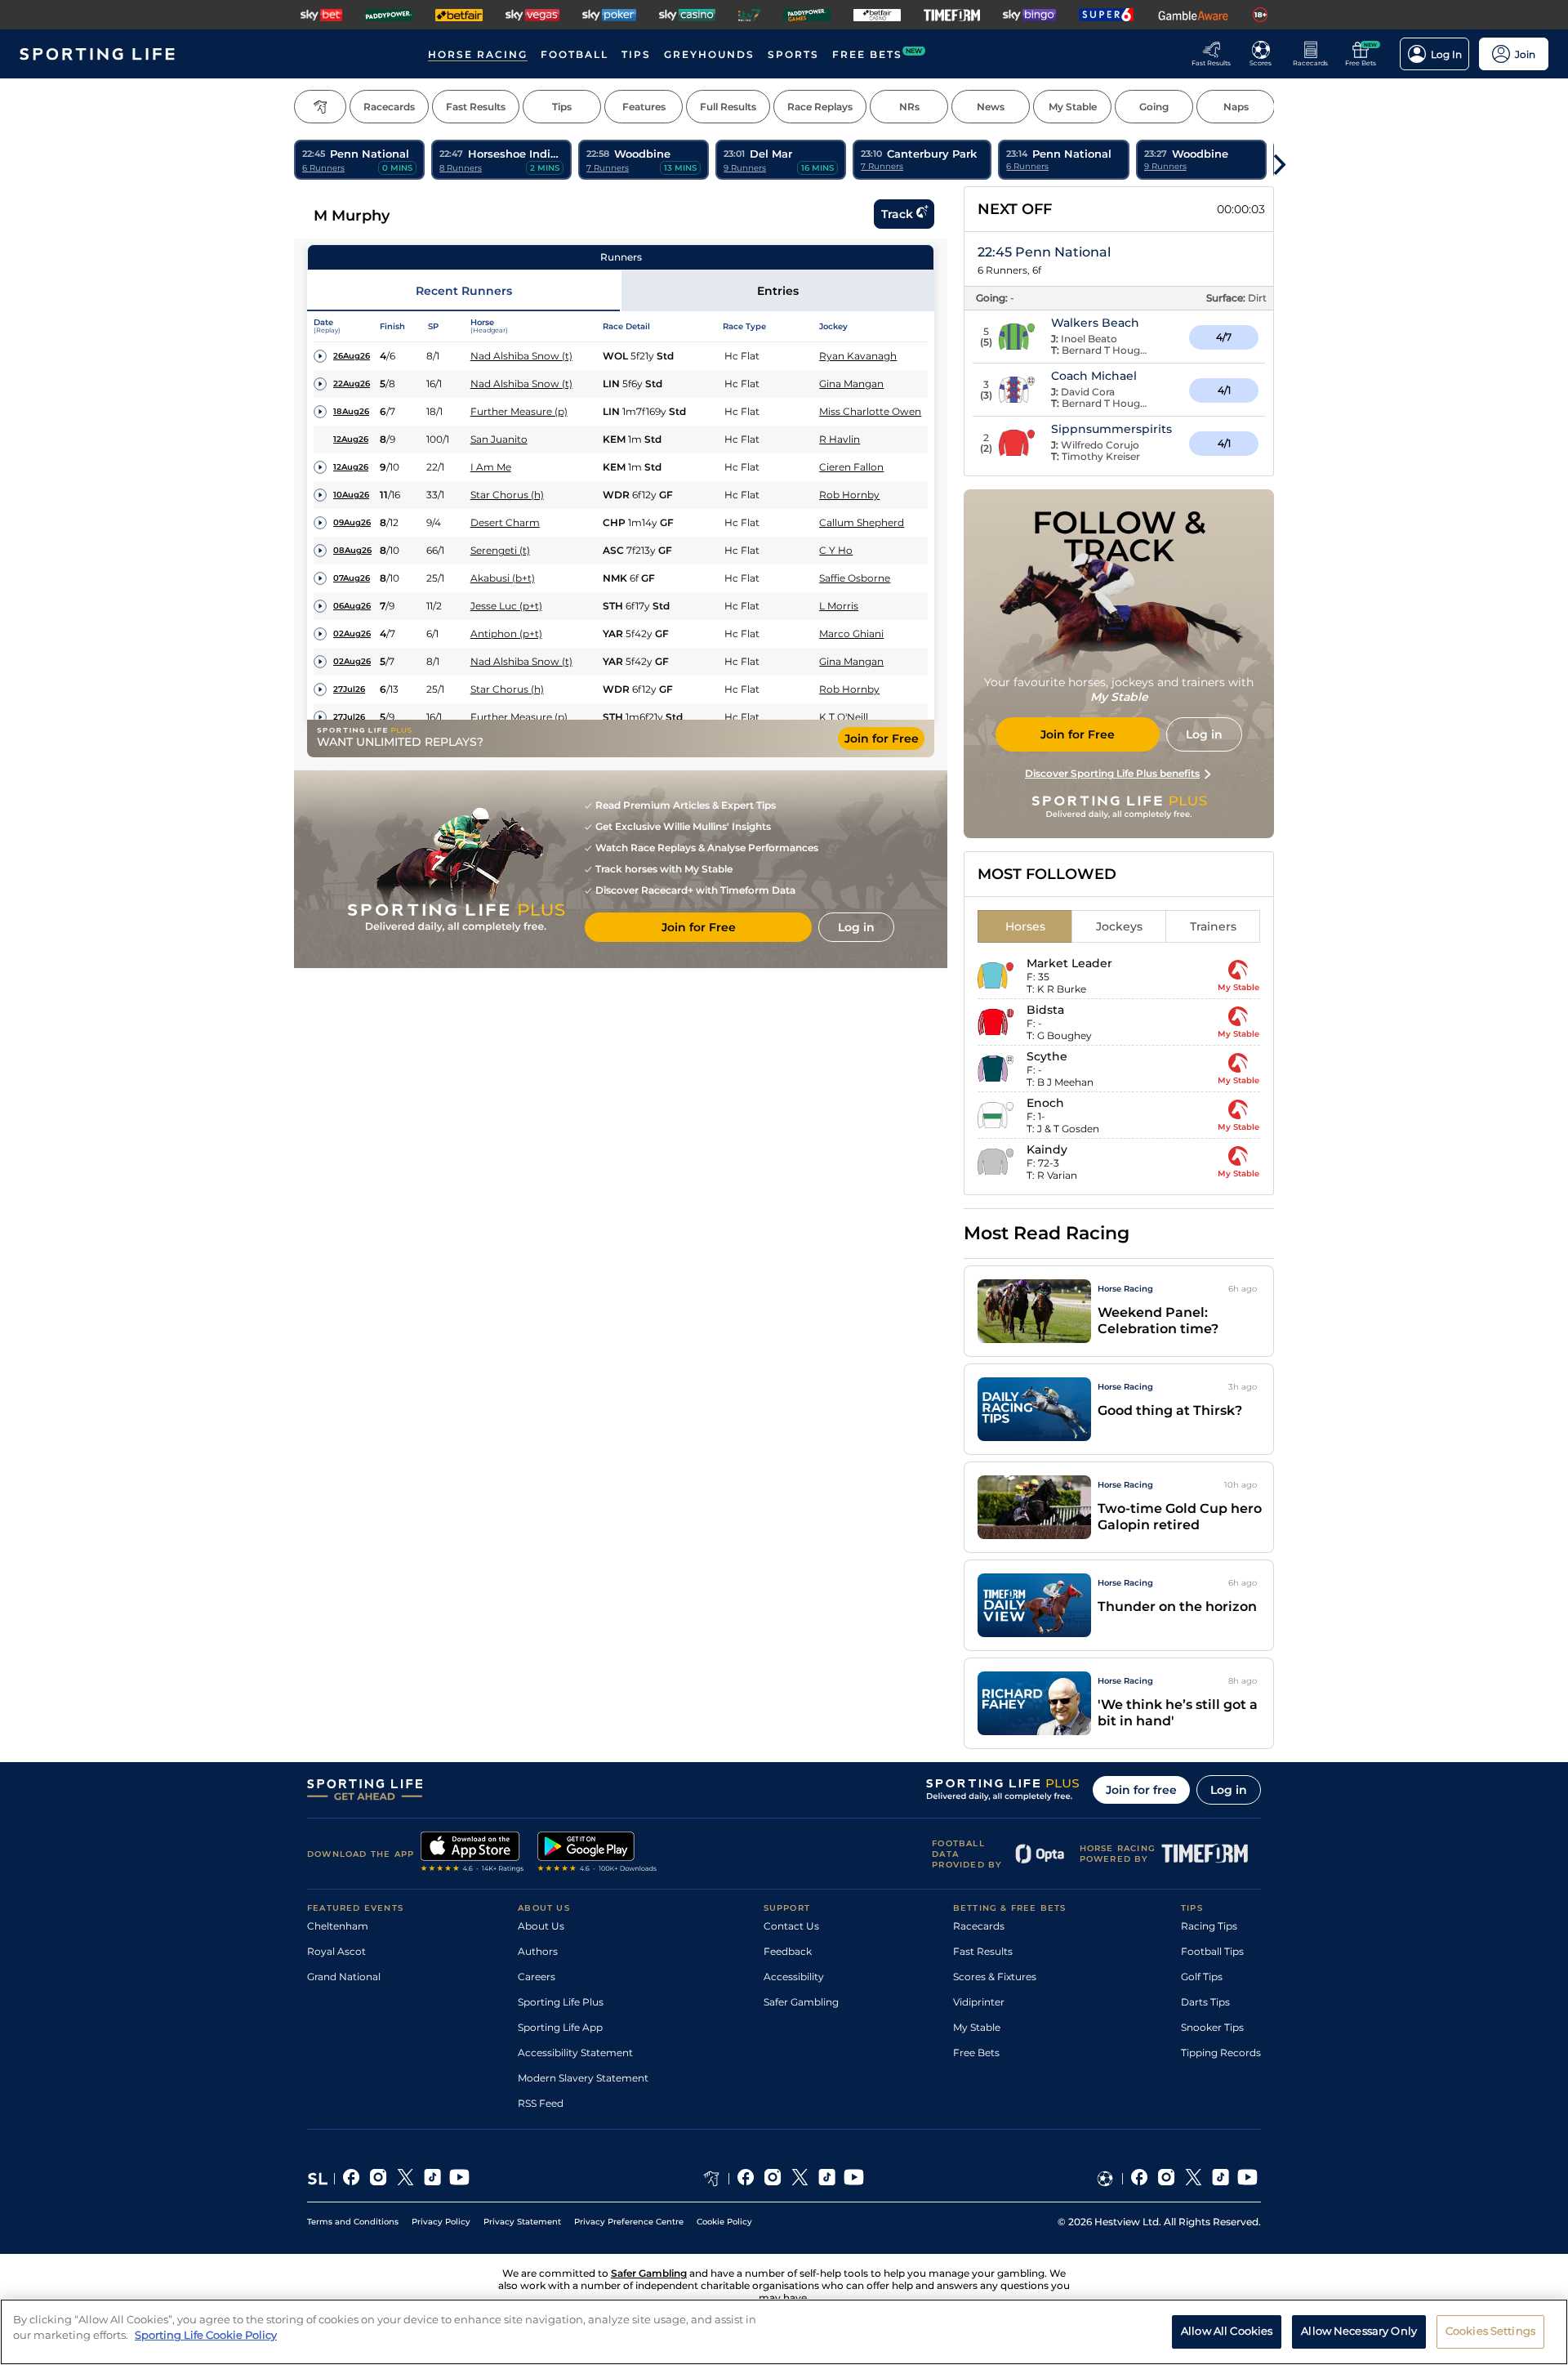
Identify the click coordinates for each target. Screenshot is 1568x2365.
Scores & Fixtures (995, 1977)
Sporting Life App (560, 2027)
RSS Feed (541, 2103)
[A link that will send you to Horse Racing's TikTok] (827, 2179)
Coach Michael (1094, 376)
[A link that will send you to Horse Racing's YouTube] (854, 2179)
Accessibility (794, 1977)
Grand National (344, 1977)
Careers (537, 1977)
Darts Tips (1205, 2002)
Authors (538, 1951)
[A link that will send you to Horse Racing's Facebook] (746, 2179)
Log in (1229, 1790)
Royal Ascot (336, 1951)
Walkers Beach (1095, 323)
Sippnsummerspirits (1111, 429)
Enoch (1045, 1103)
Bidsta (1045, 1010)
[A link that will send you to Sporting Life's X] (405, 2179)
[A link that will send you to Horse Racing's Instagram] (773, 2179)
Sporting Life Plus (561, 2002)
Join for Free (882, 739)
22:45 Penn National (1044, 252)
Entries (778, 291)
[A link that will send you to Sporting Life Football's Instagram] (1167, 2179)
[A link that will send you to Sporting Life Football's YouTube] (1247, 2179)
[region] (784, 2332)
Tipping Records (1221, 2053)
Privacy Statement (522, 2222)
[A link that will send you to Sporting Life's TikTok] (432, 2179)
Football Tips (1212, 1951)
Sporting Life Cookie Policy (206, 2335)
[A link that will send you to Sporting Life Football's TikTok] (1221, 2179)
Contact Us (791, 1926)
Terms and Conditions (353, 2222)
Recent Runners (464, 291)
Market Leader (1069, 963)
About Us (541, 1926)
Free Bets (976, 2053)
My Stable (977, 2027)
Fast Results (983, 1951)
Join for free (1141, 1790)
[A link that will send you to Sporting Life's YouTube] (459, 2179)
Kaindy (1047, 1149)
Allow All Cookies (1227, 2331)
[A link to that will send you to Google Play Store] (597, 1854)
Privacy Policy (441, 2222)
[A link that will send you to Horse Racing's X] (800, 2179)
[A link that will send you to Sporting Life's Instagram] (379, 2179)
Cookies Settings (1490, 2331)
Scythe (1047, 1056)
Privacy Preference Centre (629, 2222)
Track (897, 214)
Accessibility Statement (575, 2053)
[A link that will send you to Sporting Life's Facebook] (352, 2179)
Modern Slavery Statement (583, 2078)
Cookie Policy (724, 2222)
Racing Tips (1209, 1926)
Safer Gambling (801, 2002)
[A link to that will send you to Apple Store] (472, 1854)
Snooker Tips (1212, 2027)
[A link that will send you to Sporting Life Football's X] (1194, 2179)
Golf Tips (1202, 1977)
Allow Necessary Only (1359, 2331)
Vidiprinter (979, 2002)
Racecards (979, 1926)
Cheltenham (338, 1926)
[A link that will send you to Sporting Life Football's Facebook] (1140, 2179)
